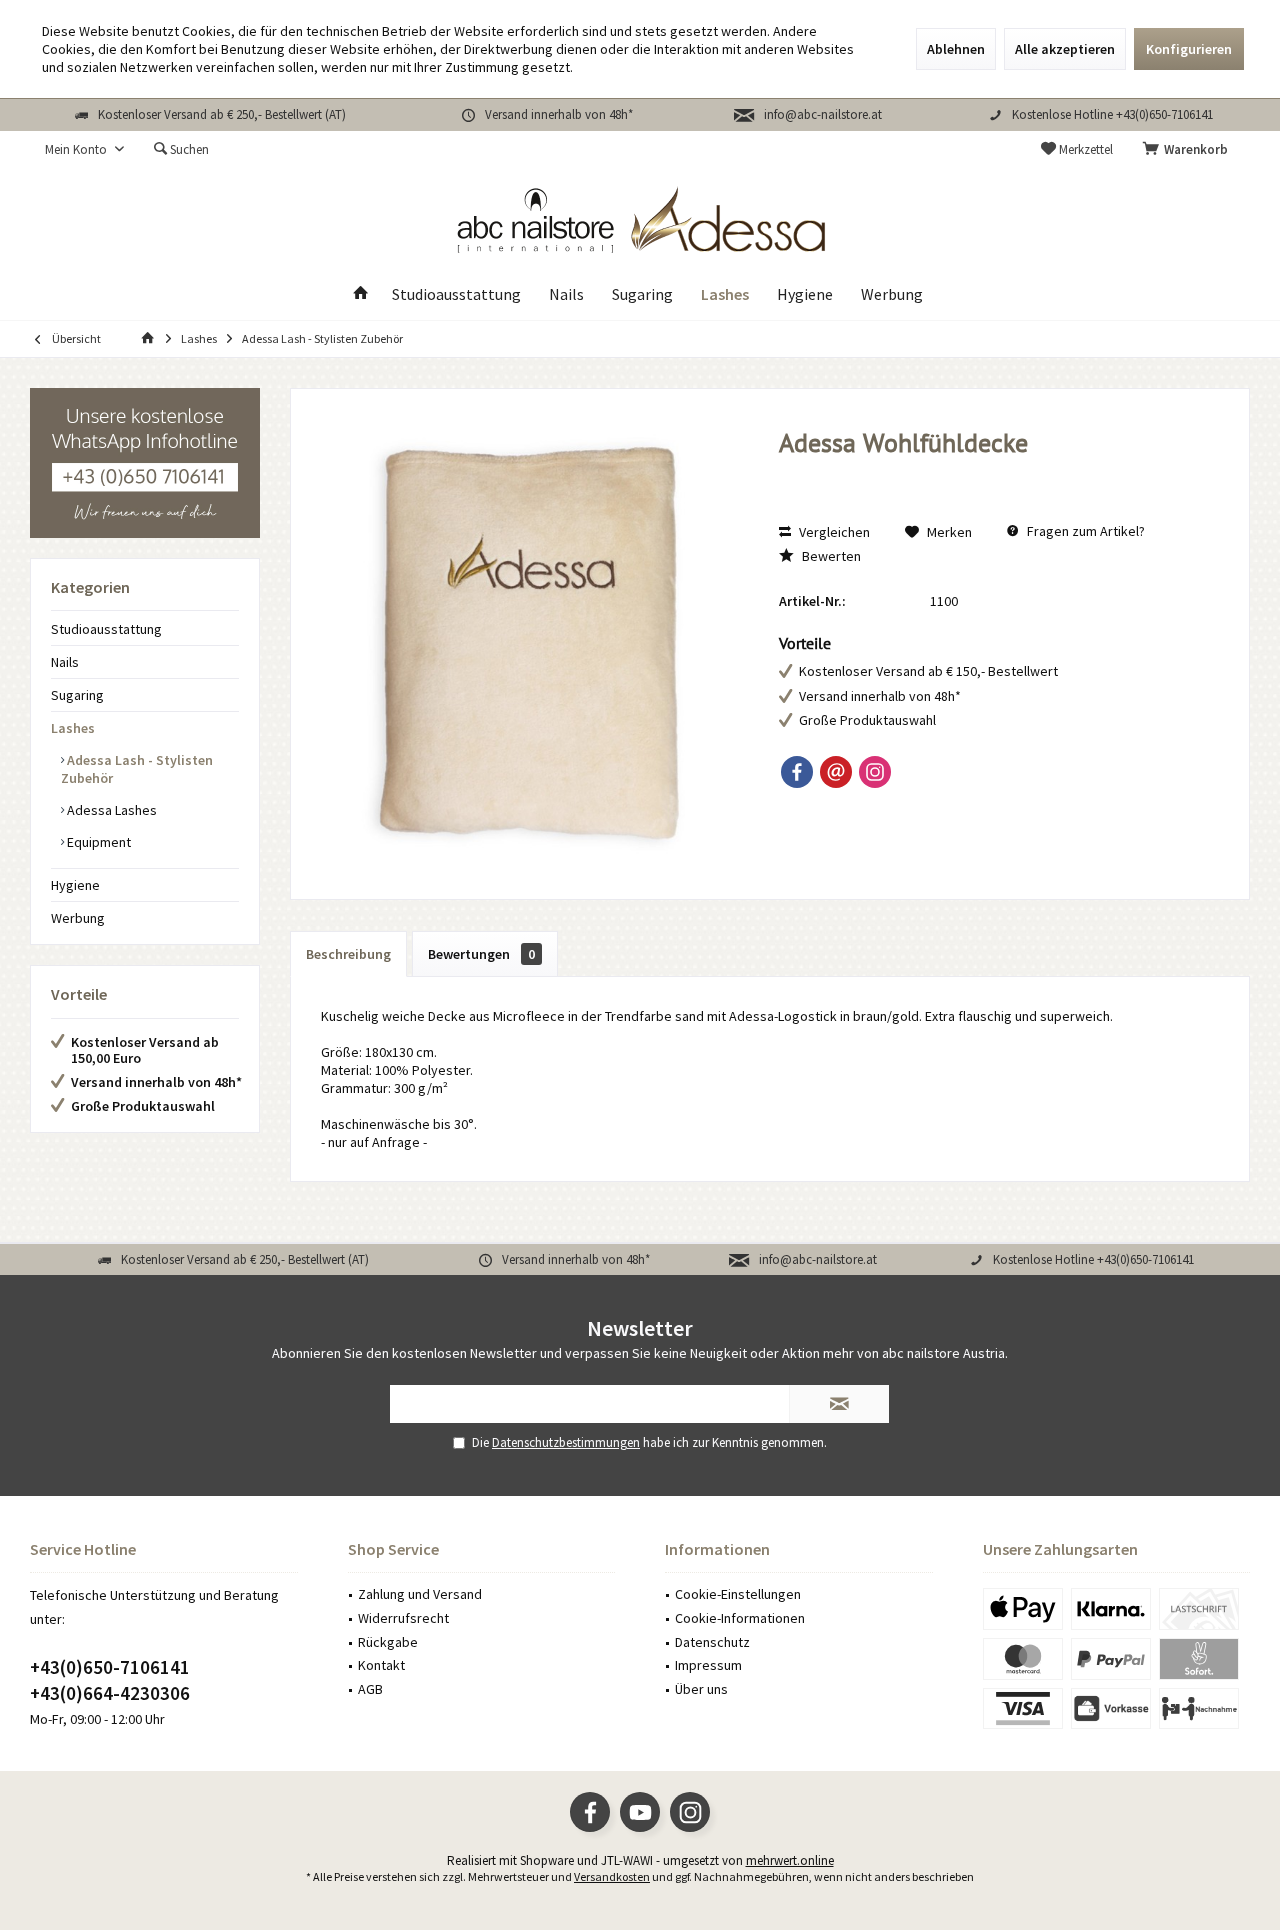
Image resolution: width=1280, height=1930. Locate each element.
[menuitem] (1189, 150)
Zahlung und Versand (420, 1594)
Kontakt (381, 1665)
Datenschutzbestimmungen (566, 1442)
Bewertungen (481, 954)
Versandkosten (612, 1876)
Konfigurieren (1189, 49)
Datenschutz (712, 1642)
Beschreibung (348, 954)
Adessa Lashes (110, 810)
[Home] (361, 294)
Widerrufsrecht (403, 1618)
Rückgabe (388, 1642)
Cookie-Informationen (740, 1618)
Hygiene (75, 885)
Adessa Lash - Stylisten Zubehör (137, 769)
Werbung (78, 918)
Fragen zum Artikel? (1084, 531)
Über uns (701, 1689)
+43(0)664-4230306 (110, 1693)
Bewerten (830, 556)
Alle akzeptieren (1065, 49)
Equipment (97, 842)
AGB (370, 1689)
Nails (65, 662)
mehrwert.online (790, 1860)
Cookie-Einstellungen (738, 1594)
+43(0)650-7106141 (110, 1667)
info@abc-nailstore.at (823, 114)
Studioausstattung (106, 629)
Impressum (708, 1665)
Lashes (73, 728)
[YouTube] (640, 1812)
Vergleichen (833, 532)
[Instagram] (875, 772)
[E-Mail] (836, 772)
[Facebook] (797, 772)
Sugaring (77, 695)
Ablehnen (956, 49)
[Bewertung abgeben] (994, 469)
